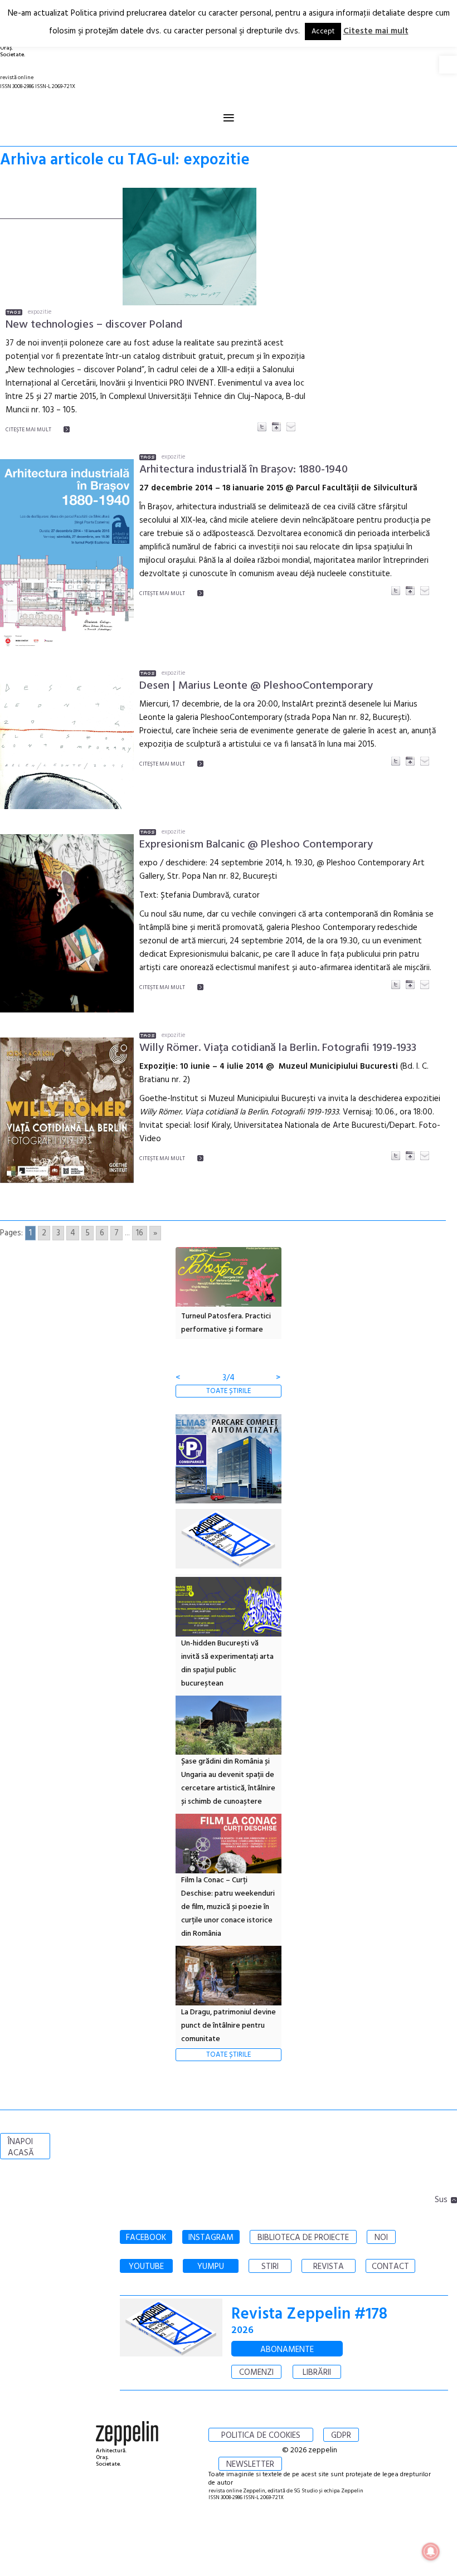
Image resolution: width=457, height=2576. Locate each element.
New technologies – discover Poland (94, 325)
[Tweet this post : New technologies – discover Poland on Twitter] (262, 427)
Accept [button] (323, 31)
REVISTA (329, 2267)
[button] (448, 65)
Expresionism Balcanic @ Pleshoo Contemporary (256, 845)
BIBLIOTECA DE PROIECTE (303, 2238)
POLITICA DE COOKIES (261, 2436)
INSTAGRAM (211, 2238)
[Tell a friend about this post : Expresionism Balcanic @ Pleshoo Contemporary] (425, 985)
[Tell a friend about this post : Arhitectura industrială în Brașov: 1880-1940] (425, 591)
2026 (242, 2331)
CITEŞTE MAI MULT (28, 430)
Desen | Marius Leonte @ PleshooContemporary (256, 686)
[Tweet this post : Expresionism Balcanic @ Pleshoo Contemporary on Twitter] (396, 985)
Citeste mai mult (376, 31)
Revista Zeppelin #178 (309, 2314)
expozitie (40, 312)
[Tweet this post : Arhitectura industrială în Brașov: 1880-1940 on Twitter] (396, 591)
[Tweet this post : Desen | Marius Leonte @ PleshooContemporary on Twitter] (396, 761)
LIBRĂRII (317, 2373)
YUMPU (211, 2267)
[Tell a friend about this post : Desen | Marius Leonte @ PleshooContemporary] (425, 761)
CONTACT (390, 2267)
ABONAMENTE (287, 2350)
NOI (381, 2238)
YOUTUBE (146, 2267)
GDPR (341, 2436)
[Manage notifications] (431, 2551)
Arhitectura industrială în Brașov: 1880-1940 (244, 470)
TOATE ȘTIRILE (229, 1391)
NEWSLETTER (250, 2465)
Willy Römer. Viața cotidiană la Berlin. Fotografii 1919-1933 (278, 1048)
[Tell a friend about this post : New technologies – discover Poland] (291, 427)
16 (140, 1233)
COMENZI (256, 2373)
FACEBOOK (146, 2238)
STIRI (270, 2267)
